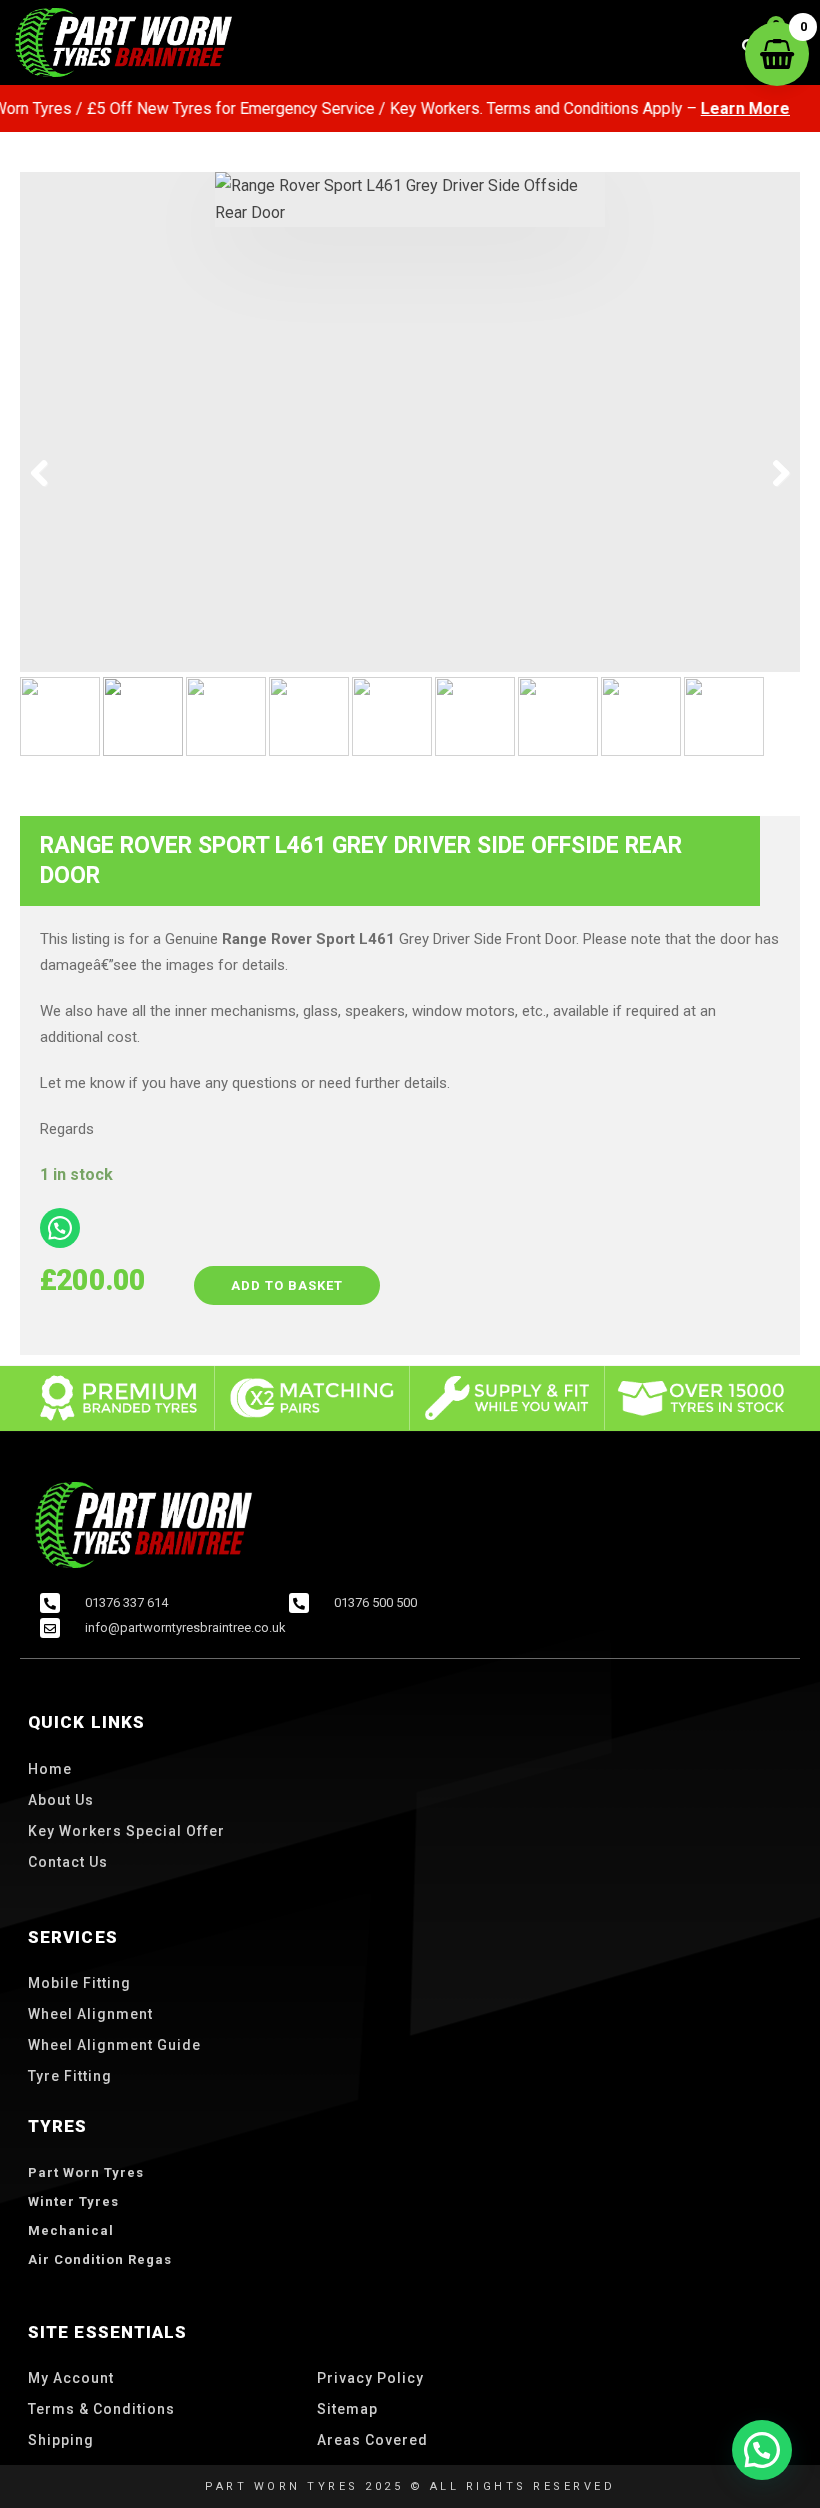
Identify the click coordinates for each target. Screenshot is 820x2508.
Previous (50, 474)
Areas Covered (372, 2440)
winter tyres (73, 2201)
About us (61, 1800)
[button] (762, 2450)
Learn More (718, 108)
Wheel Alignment (90, 2014)
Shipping (61, 2440)
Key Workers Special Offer (126, 1831)
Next (770, 474)
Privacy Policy (370, 2378)
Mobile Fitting (79, 1983)
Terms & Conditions (101, 2409)
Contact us (68, 1862)
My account (71, 2378)
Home (50, 1769)
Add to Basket (287, 1285)
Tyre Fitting (70, 2076)
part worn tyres (86, 2172)
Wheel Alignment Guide (114, 2045)
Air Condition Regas (100, 2259)
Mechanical (71, 2230)
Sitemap (347, 2409)
